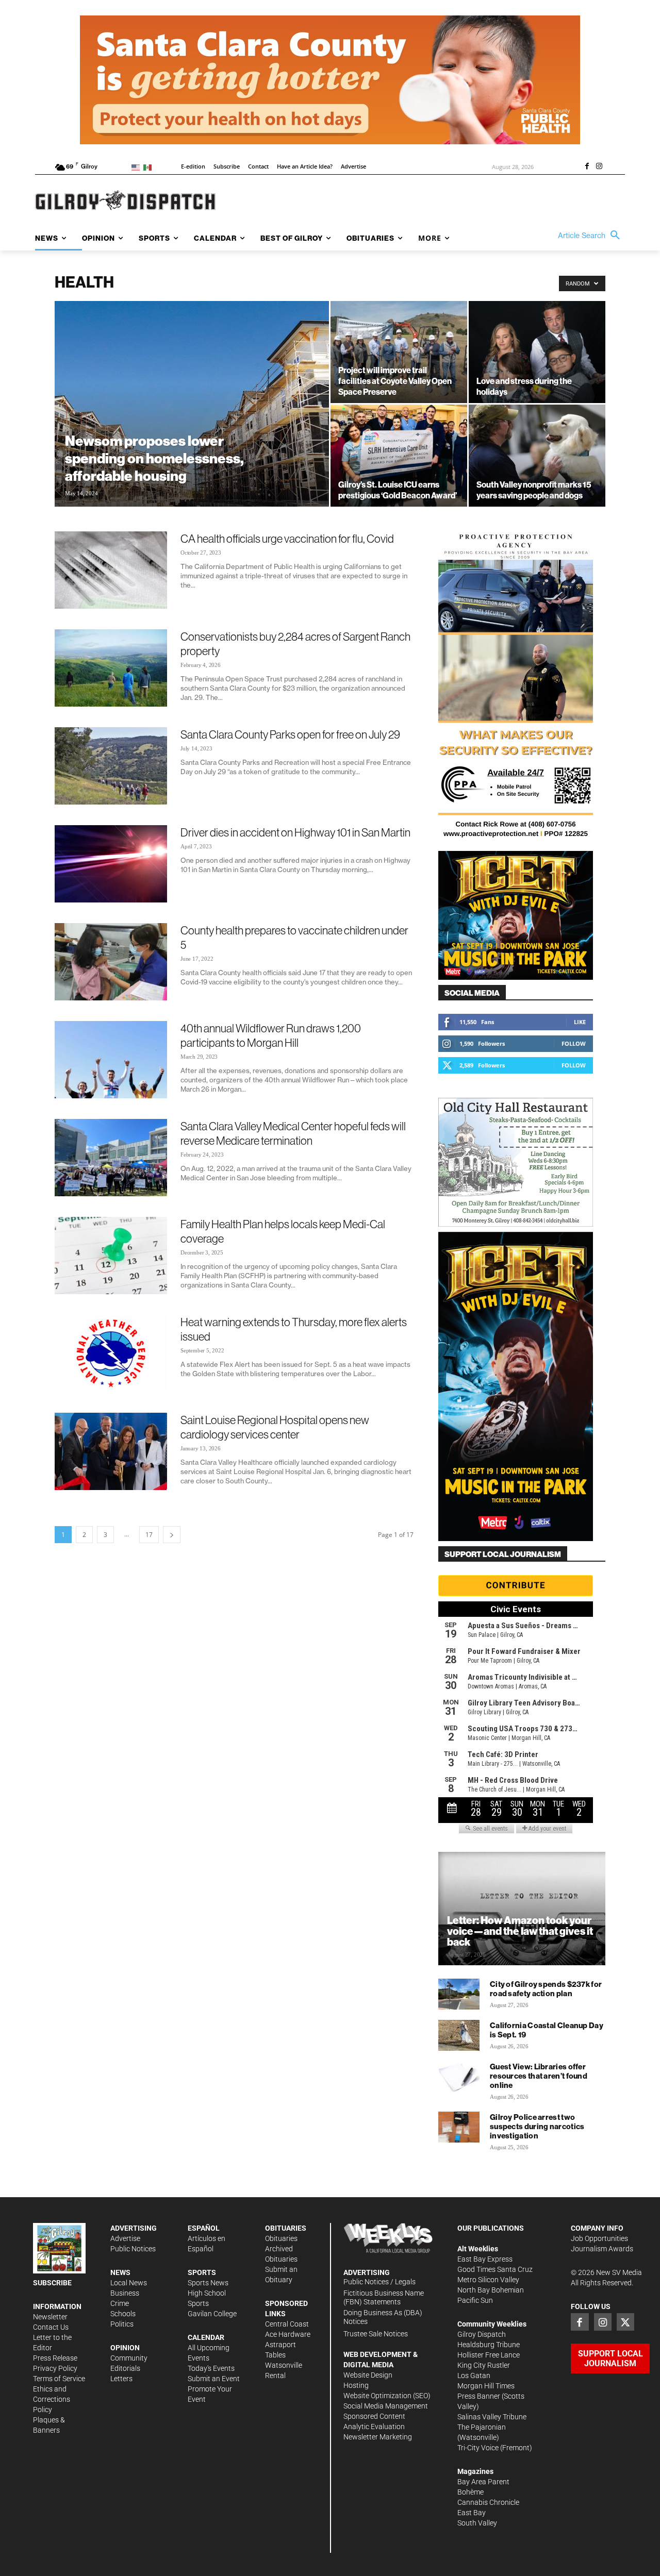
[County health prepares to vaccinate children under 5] (111, 962)
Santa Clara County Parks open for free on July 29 (290, 734)
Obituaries (281, 2238)
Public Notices (133, 2249)
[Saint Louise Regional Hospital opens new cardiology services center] (111, 1451)
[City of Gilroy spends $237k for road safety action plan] (459, 1994)
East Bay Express (485, 2259)
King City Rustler (484, 2365)
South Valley (477, 2523)
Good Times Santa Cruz (495, 2269)
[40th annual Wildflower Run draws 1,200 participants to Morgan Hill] (111, 1060)
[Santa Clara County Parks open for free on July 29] (111, 766)
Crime (120, 2303)
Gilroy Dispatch (482, 2334)
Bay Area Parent (483, 2482)
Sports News (208, 2283)
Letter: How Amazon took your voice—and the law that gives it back (520, 1931)
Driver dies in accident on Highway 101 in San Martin (295, 832)
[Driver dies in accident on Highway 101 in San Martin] (111, 864)
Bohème (471, 2492)
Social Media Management (386, 2406)
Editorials (125, 2368)
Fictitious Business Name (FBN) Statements (384, 2297)
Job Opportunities (599, 2238)
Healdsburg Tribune (489, 2345)
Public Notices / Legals (379, 2282)
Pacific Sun (475, 2300)
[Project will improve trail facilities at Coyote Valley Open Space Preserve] (399, 352)
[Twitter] (625, 2322)
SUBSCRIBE (52, 2283)
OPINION (125, 2348)
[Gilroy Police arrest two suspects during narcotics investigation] (459, 2127)
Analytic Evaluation (374, 2427)
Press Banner (479, 2396)
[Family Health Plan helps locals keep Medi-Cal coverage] (111, 1256)
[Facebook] (587, 167)
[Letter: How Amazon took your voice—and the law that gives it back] (522, 1909)
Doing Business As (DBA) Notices (383, 2317)
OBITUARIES (286, 2228)
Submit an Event (214, 2379)
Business (125, 2293)
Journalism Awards (602, 2249)
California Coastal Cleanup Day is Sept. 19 (547, 2030)
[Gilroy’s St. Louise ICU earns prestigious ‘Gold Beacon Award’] (399, 456)
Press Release (55, 2358)
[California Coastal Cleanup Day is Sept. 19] (459, 2035)
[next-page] (172, 1535)
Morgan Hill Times (486, 2386)
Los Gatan (474, 2376)
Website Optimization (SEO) (387, 2396)
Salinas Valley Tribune (492, 2417)
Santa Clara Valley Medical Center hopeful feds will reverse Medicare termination (293, 1133)
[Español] (149, 167)
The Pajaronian (482, 2427)
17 (149, 1535)
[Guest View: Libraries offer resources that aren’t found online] (459, 2077)
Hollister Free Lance (489, 2355)
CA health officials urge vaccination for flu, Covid (287, 539)
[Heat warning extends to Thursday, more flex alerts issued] (111, 1353)
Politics (122, 2324)
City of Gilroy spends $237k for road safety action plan (546, 1989)
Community (129, 2358)
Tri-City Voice (478, 2448)
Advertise (125, 2238)
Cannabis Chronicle (488, 2502)
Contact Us (51, 2327)
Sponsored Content (374, 2416)
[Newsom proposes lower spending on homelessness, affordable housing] (192, 404)
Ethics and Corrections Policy (52, 2399)
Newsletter (50, 2317)
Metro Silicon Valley (488, 2280)
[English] (137, 167)
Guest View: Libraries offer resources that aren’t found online (539, 2076)
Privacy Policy (55, 2368)
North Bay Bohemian (491, 2290)
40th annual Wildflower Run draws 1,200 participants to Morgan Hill (271, 1035)
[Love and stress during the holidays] (537, 352)
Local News (129, 2283)
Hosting (356, 2385)
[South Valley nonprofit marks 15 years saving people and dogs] (537, 456)
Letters (121, 2379)
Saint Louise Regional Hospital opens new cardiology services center (275, 1427)
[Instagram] (599, 167)
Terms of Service (59, 2379)
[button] (591, 236)
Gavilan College (212, 2314)
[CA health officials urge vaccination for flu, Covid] (111, 570)
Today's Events (211, 2368)
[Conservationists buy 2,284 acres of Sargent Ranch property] (111, 668)
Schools (123, 2314)
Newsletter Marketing (378, 2437)
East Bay (472, 2513)
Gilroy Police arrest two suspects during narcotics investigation (537, 2126)
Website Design (368, 2375)
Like (580, 1022)
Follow (574, 1043)
